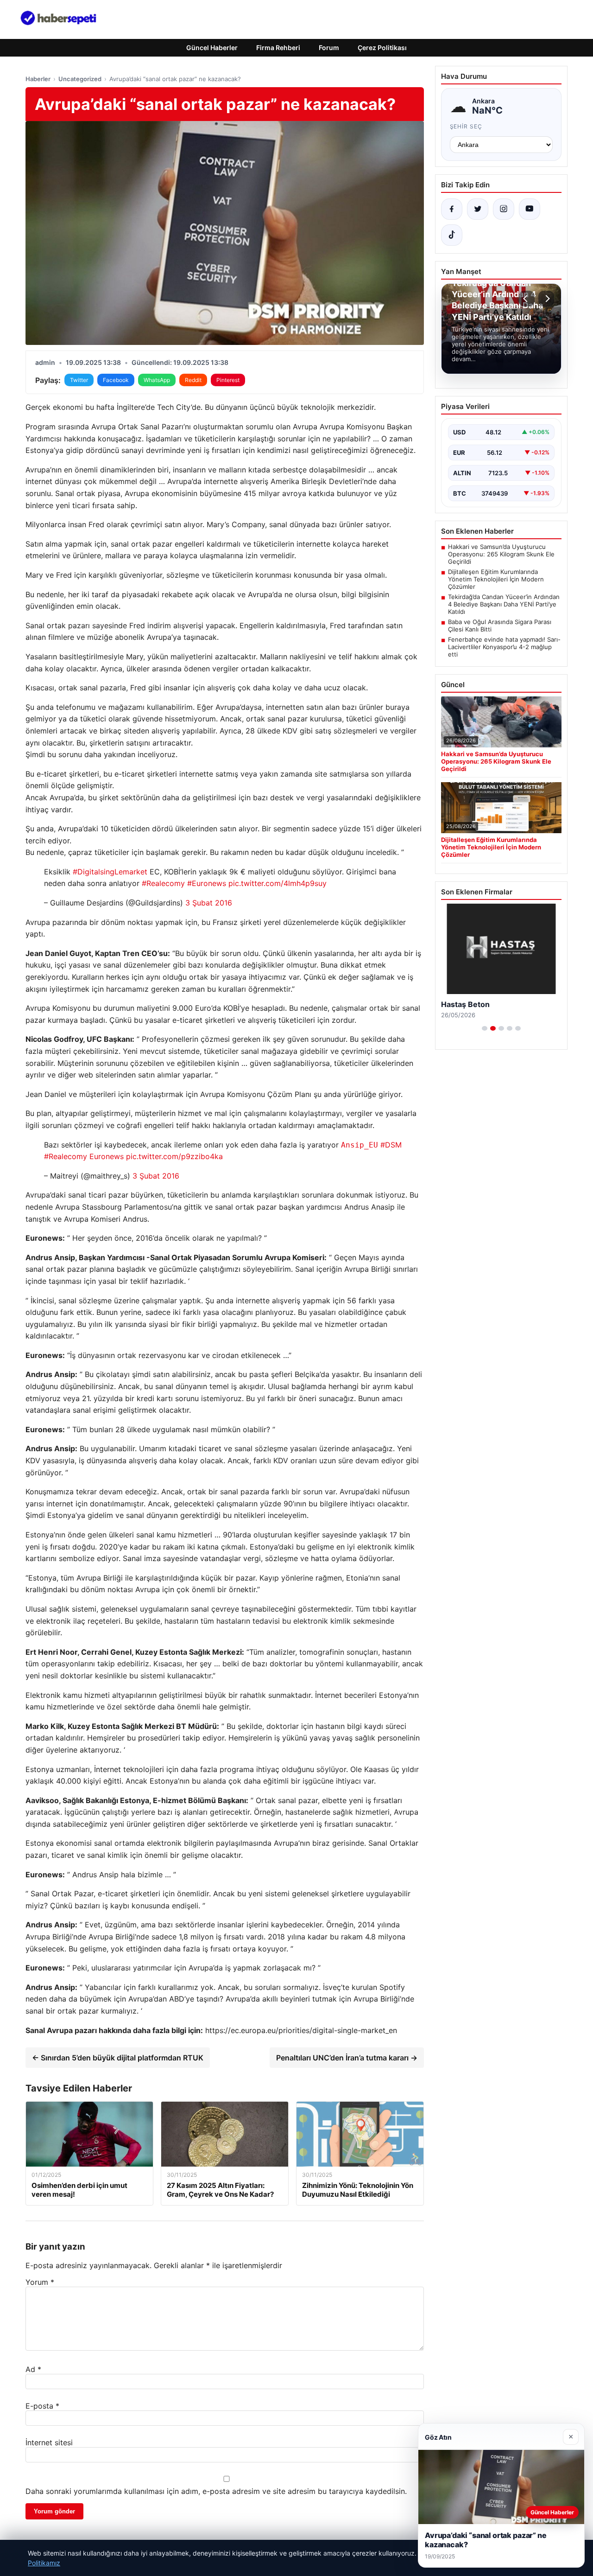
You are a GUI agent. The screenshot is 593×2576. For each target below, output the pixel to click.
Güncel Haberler (212, 48)
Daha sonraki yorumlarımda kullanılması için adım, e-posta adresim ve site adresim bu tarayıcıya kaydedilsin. (216, 2491)
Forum (329, 48)
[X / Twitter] (478, 209)
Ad (33, 2369)
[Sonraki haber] (546, 299)
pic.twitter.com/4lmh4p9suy (278, 883)
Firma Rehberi (278, 48)
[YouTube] (530, 209)
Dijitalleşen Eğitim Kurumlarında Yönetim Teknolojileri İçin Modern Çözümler (496, 579)
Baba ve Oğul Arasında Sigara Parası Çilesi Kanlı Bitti (500, 625)
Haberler (38, 79)
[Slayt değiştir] (485, 1028)
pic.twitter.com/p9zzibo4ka (174, 1156)
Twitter (79, 380)
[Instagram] (504, 209)
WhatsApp (157, 380)
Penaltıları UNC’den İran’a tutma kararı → (347, 2058)
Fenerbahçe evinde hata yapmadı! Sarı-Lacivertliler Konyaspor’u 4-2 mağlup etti (504, 647)
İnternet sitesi (49, 2442)
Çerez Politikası (382, 48)
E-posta (42, 2406)
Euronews (107, 1156)
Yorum (40, 2282)
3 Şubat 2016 (209, 903)
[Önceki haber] (527, 299)
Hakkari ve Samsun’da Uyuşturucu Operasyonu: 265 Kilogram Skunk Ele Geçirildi (501, 554)
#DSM (391, 1145)
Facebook (116, 380)
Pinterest (228, 380)
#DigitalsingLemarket (110, 872)
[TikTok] (452, 235)
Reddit (193, 380)
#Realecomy (163, 883)
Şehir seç (466, 126)
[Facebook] (452, 209)
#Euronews (207, 883)
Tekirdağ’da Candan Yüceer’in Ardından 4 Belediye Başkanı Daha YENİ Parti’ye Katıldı (504, 604)
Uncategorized (80, 79)
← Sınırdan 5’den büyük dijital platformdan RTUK (118, 2058)
